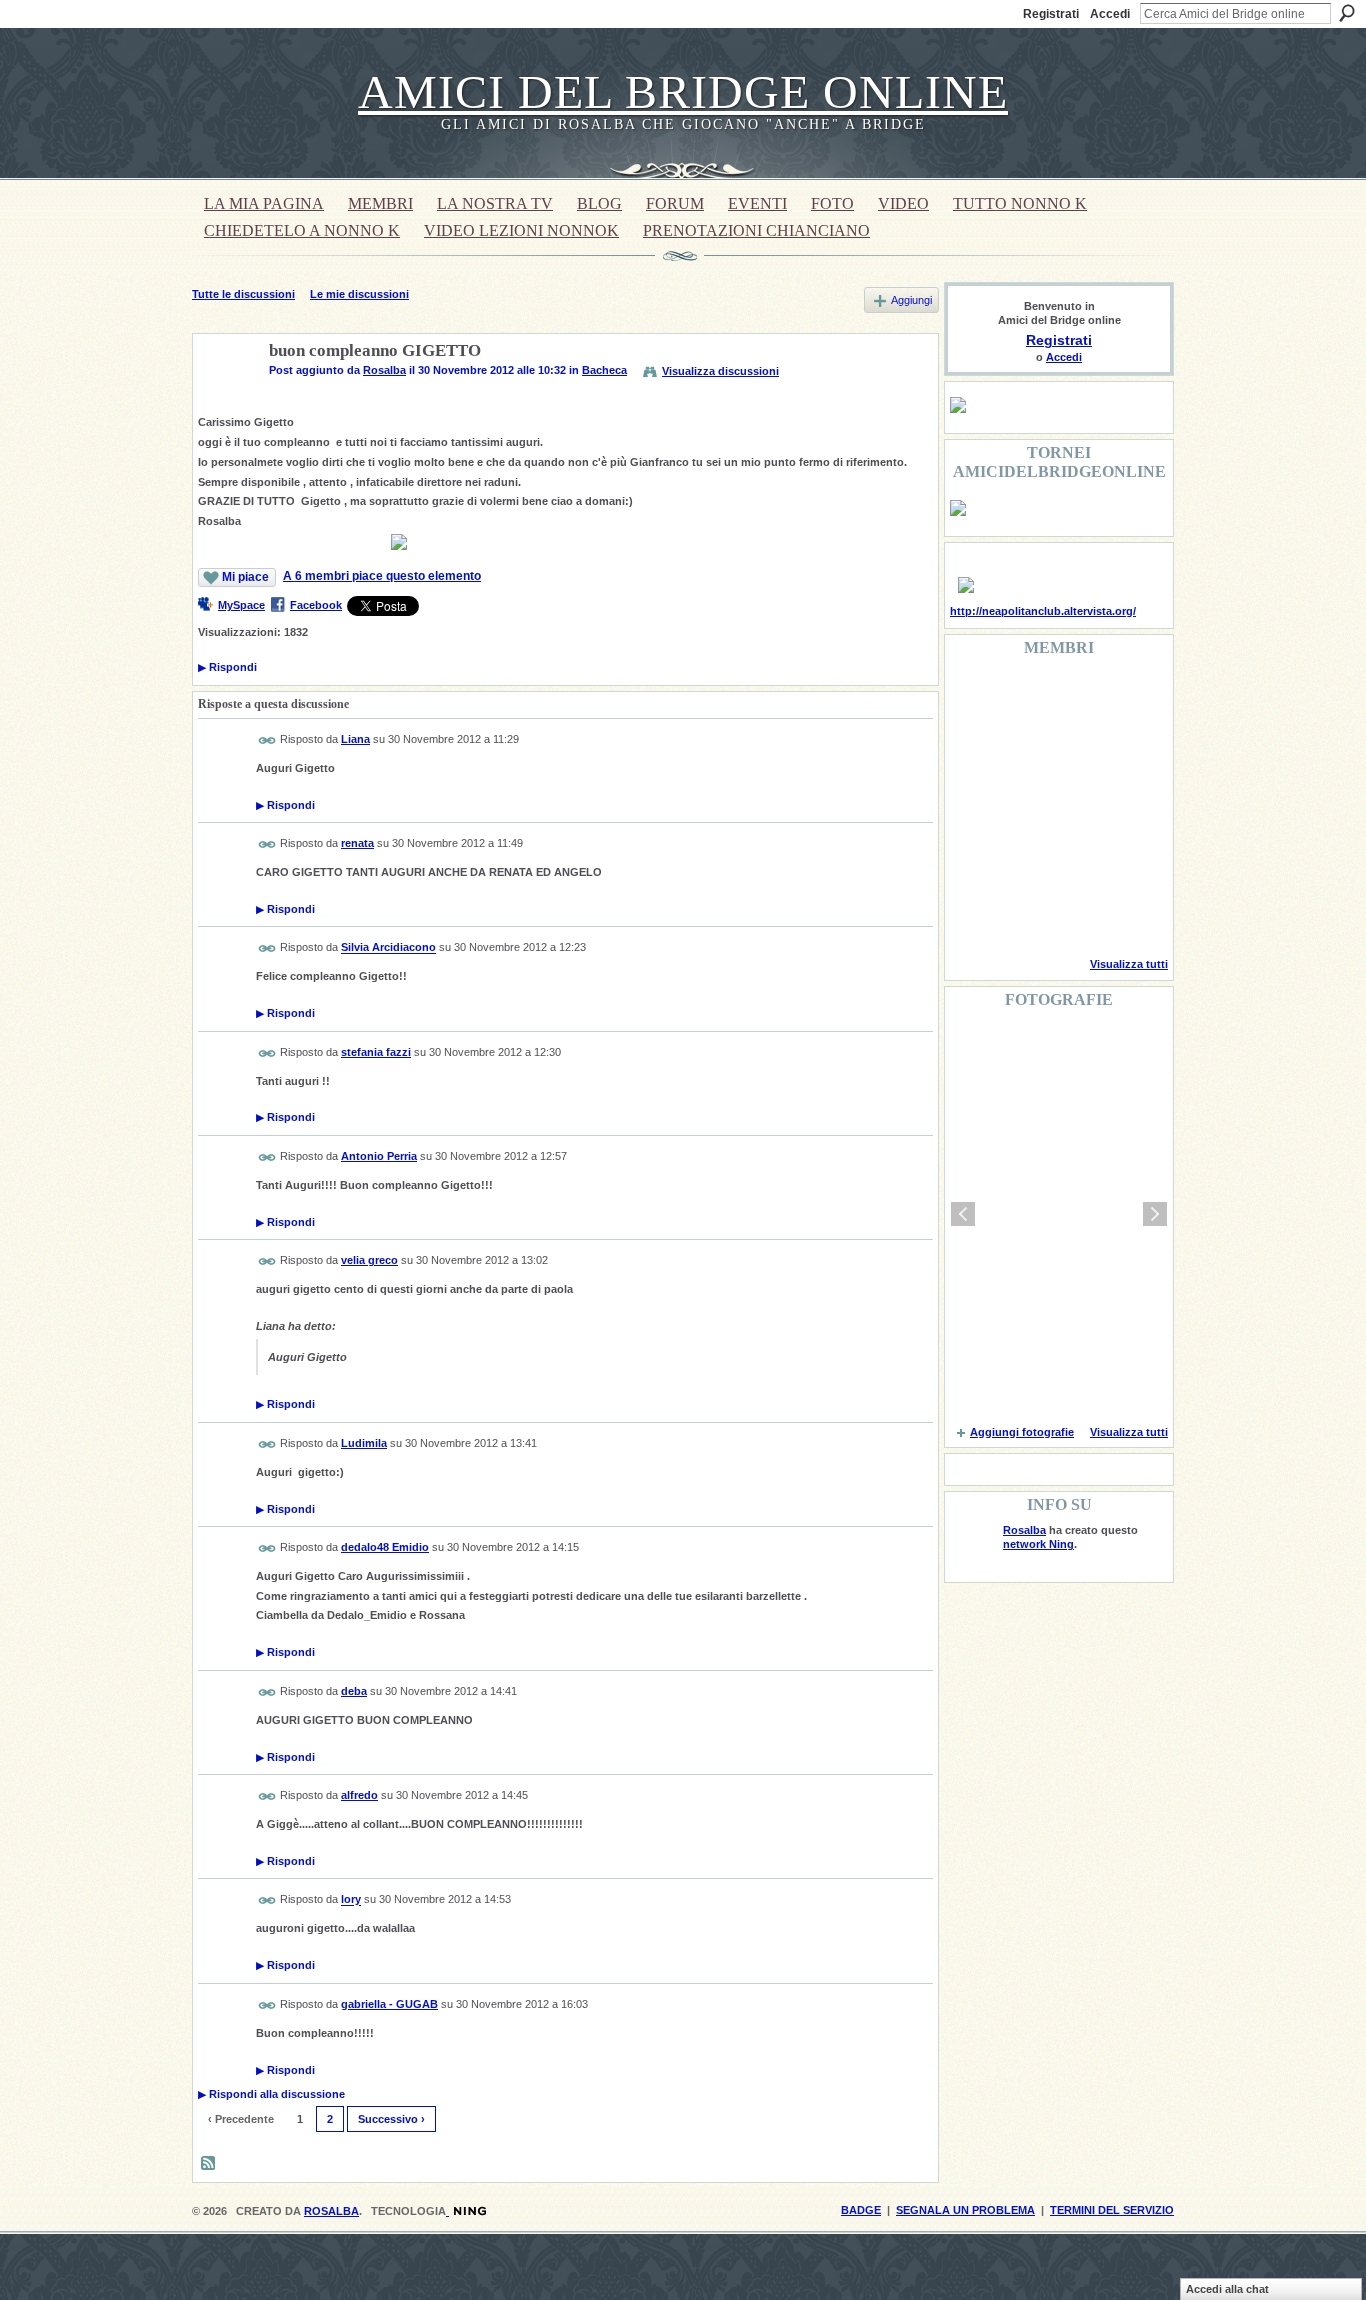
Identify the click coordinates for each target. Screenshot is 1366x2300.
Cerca (1347, 13)
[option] (1059, 1214)
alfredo (359, 1795)
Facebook (316, 605)
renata (357, 843)
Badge (861, 2210)
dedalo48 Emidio (385, 1547)
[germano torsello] (974, 806)
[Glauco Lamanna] (1025, 806)
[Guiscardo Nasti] (1025, 752)
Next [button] (1155, 1214)
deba (354, 1691)
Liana (355, 739)
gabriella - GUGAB (389, 2004)
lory (351, 1900)
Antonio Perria (379, 1156)
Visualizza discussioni (720, 371)
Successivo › (391, 2119)
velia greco (369, 1260)
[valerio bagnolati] (1076, 860)
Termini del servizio (1112, 2210)
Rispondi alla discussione (271, 2094)
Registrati (1051, 14)
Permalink (267, 740)
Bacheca (604, 370)
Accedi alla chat (1227, 2289)
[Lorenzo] (1127, 914)
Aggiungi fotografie (1022, 1432)
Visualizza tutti (1129, 964)
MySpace (241, 605)
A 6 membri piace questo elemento (382, 576)
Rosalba (384, 370)
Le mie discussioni (359, 294)
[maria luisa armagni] (1025, 914)
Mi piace (245, 577)
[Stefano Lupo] (1127, 698)
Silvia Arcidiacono (388, 948)
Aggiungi (911, 300)
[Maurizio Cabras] (1127, 752)
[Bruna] (1025, 698)
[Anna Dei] (1127, 806)
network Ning (1038, 1544)
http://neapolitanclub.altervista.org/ (1043, 611)
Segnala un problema (965, 2210)
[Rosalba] (225, 398)
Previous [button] (963, 1214)
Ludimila (364, 1443)
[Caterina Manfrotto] (974, 860)
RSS (209, 2164)
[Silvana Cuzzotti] (1127, 860)
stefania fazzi (376, 1052)
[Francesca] (974, 752)
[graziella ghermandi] (1076, 914)
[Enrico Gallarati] (1076, 698)
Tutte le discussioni (243, 294)
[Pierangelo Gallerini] (1076, 752)
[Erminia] (1025, 860)
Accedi (1110, 14)
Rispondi (227, 667)
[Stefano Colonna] (974, 698)
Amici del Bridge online (683, 91)
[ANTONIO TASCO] (1076, 806)
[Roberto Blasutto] (974, 914)
